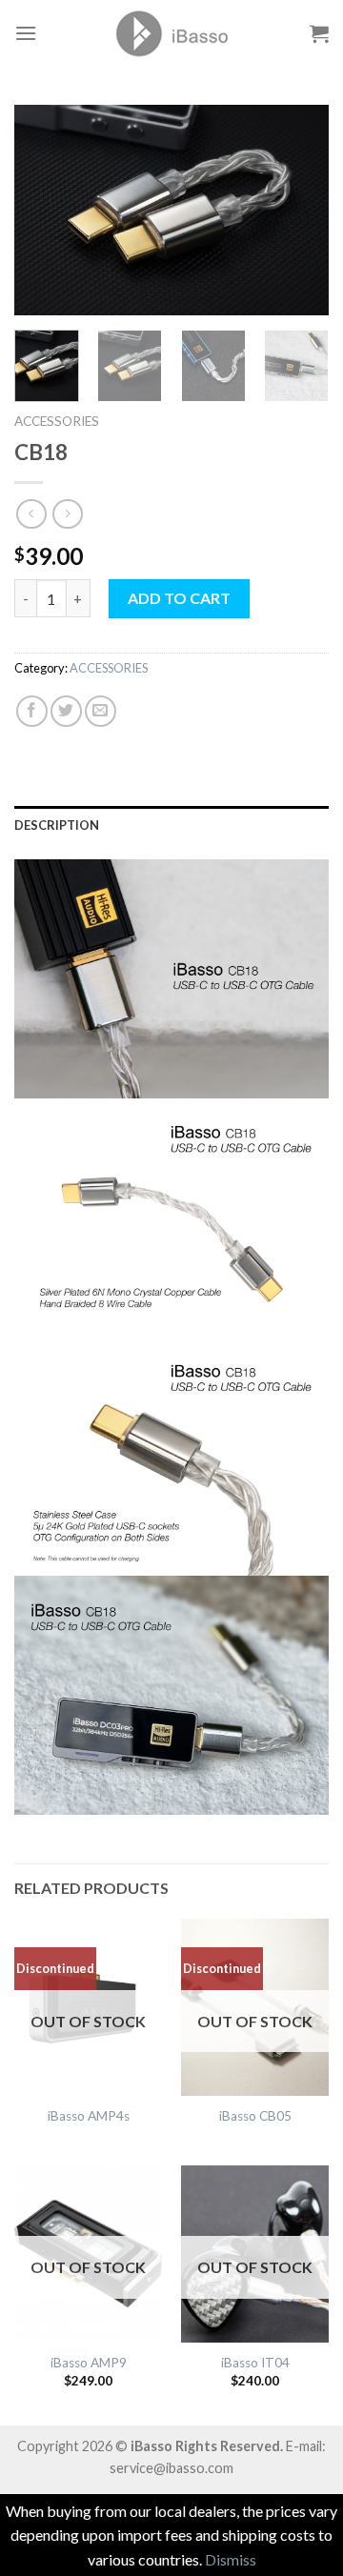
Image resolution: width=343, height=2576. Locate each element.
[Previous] (45, 210)
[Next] (298, 210)
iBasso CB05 (255, 2116)
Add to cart (179, 598)
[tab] (171, 825)
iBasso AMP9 (89, 2363)
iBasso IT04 (255, 2363)
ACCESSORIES (57, 421)
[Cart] (319, 33)
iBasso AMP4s (89, 2116)
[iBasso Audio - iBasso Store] (171, 33)
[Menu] (26, 33)
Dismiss (231, 2559)
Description (57, 825)
